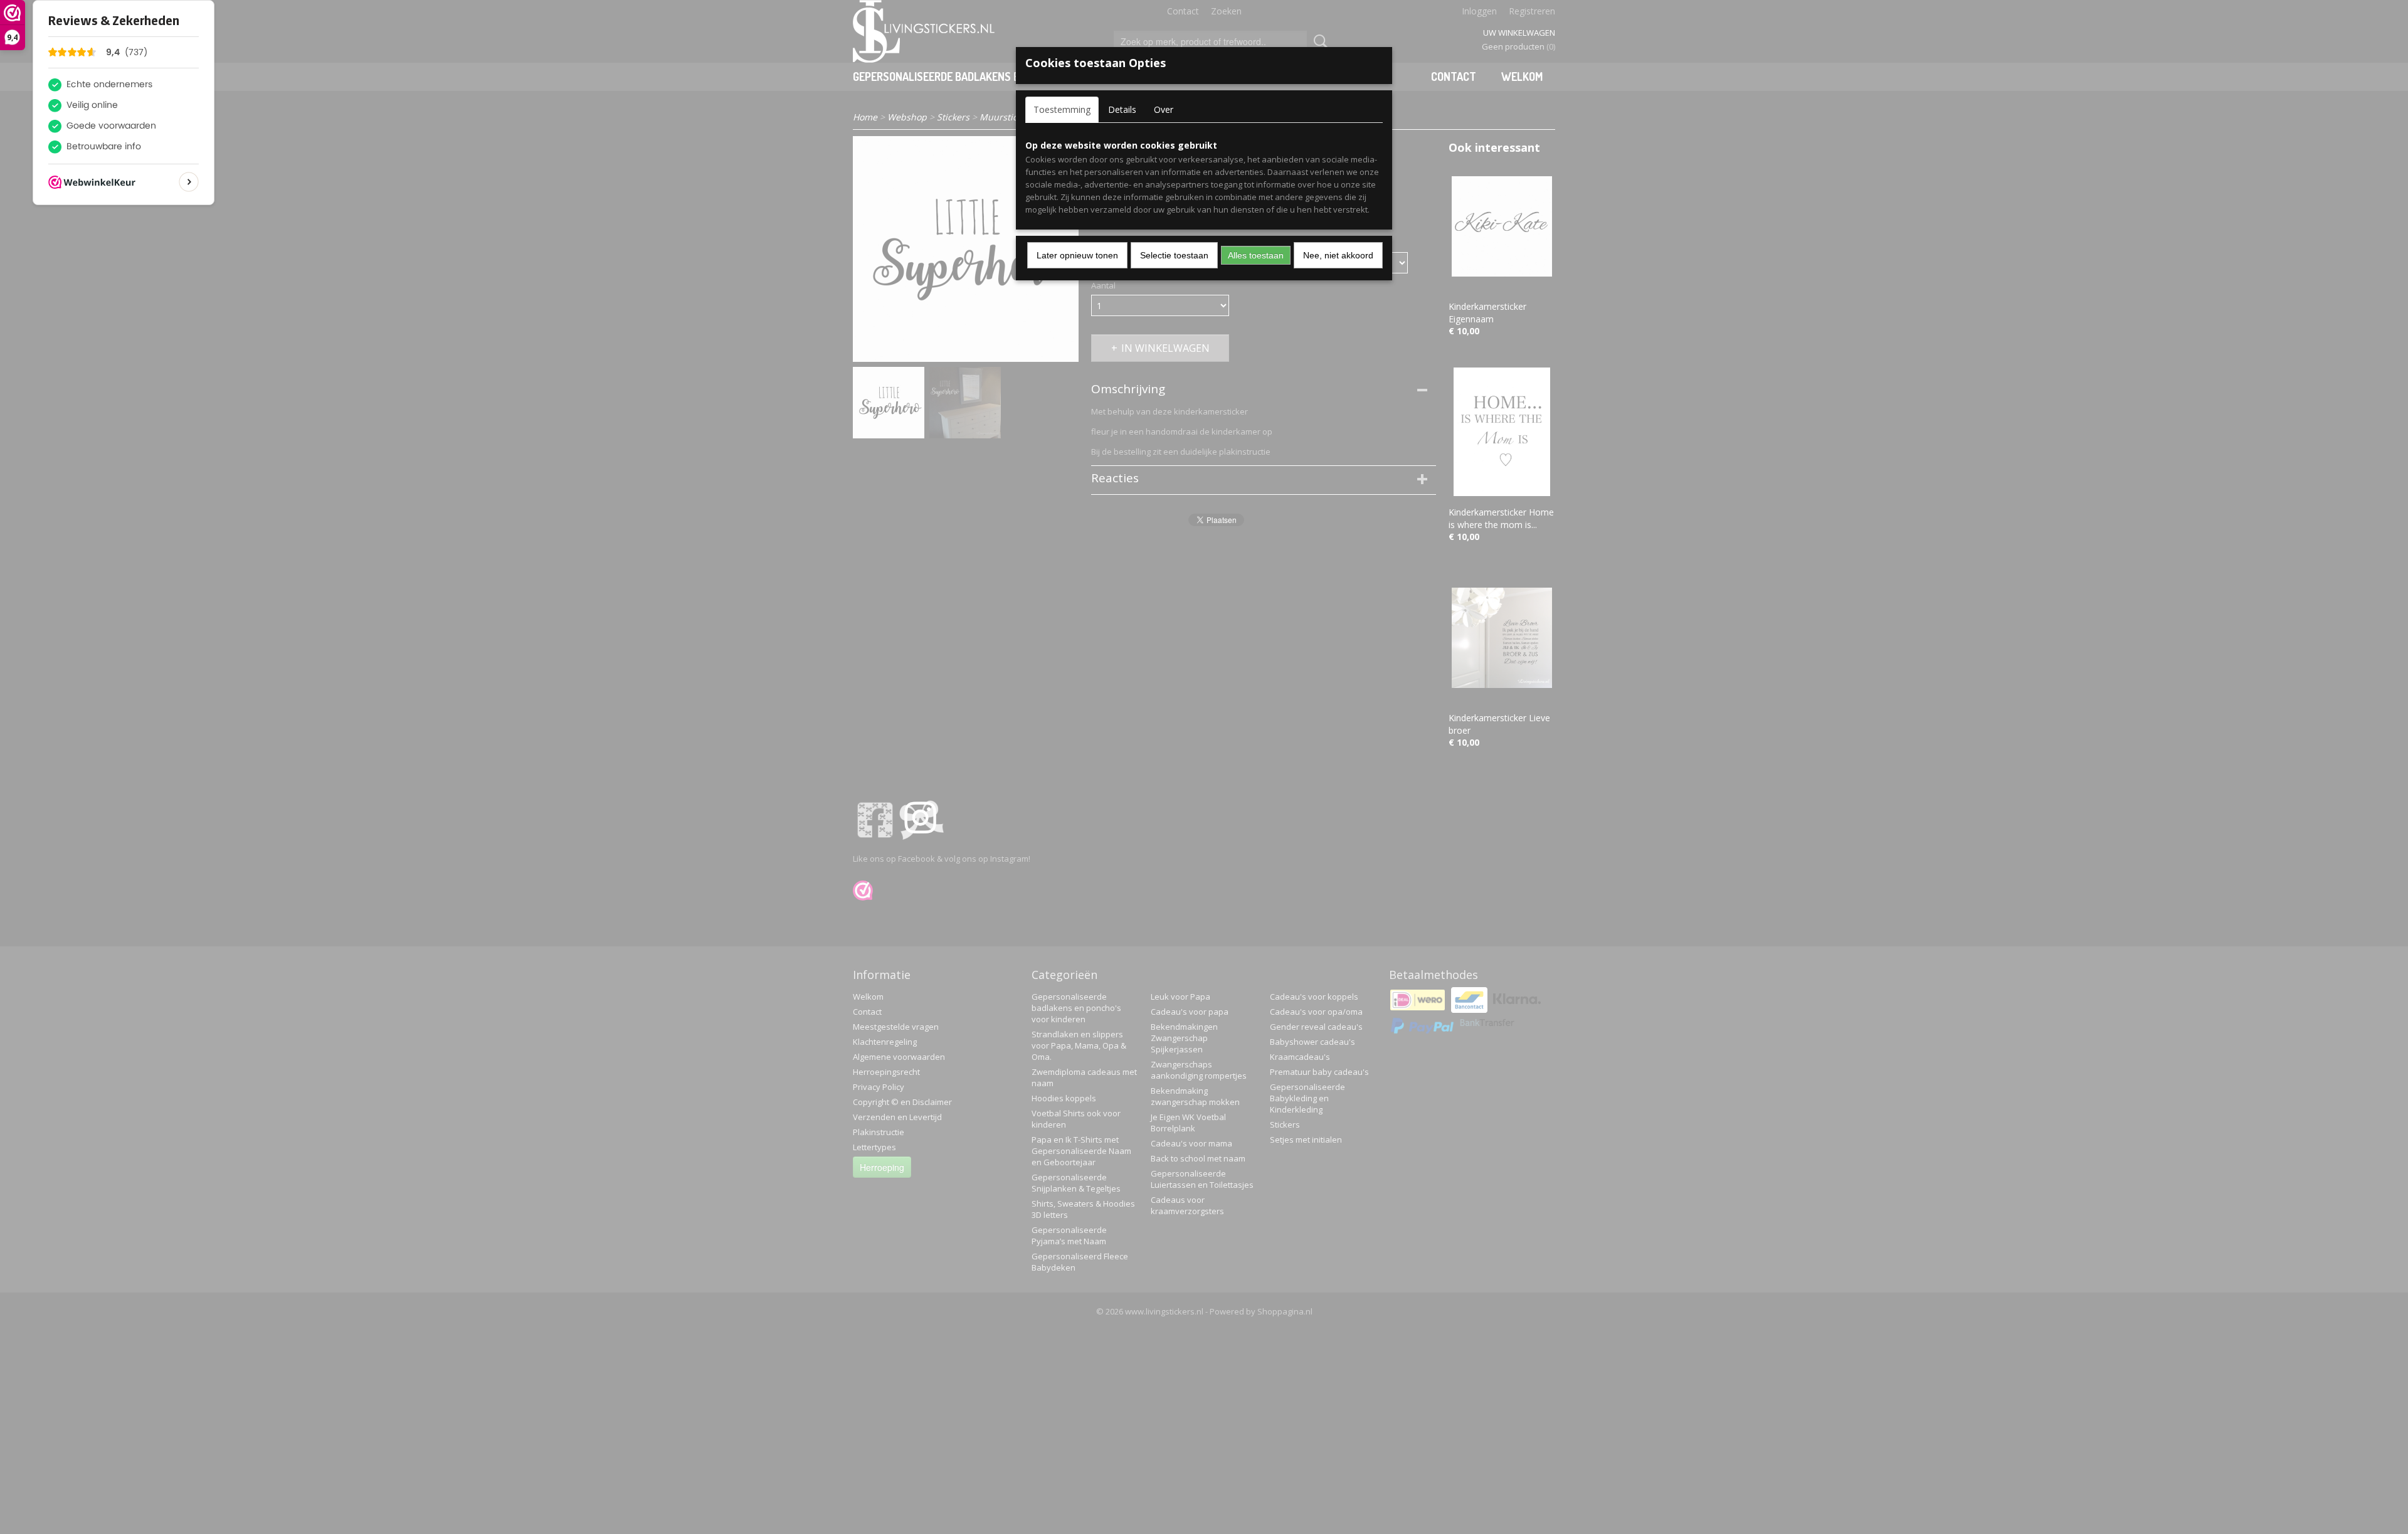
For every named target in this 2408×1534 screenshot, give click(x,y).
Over (1164, 109)
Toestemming (1062, 109)
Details (1122, 109)
